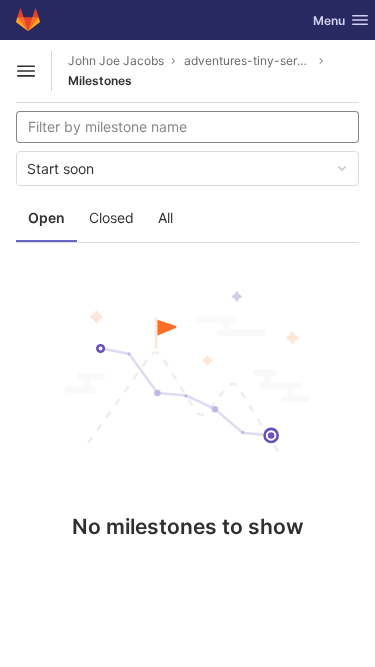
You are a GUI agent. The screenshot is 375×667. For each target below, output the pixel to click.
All (165, 217)
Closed (111, 217)
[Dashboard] (28, 20)
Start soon (60, 168)
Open (46, 217)
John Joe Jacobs (116, 60)
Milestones (100, 80)
